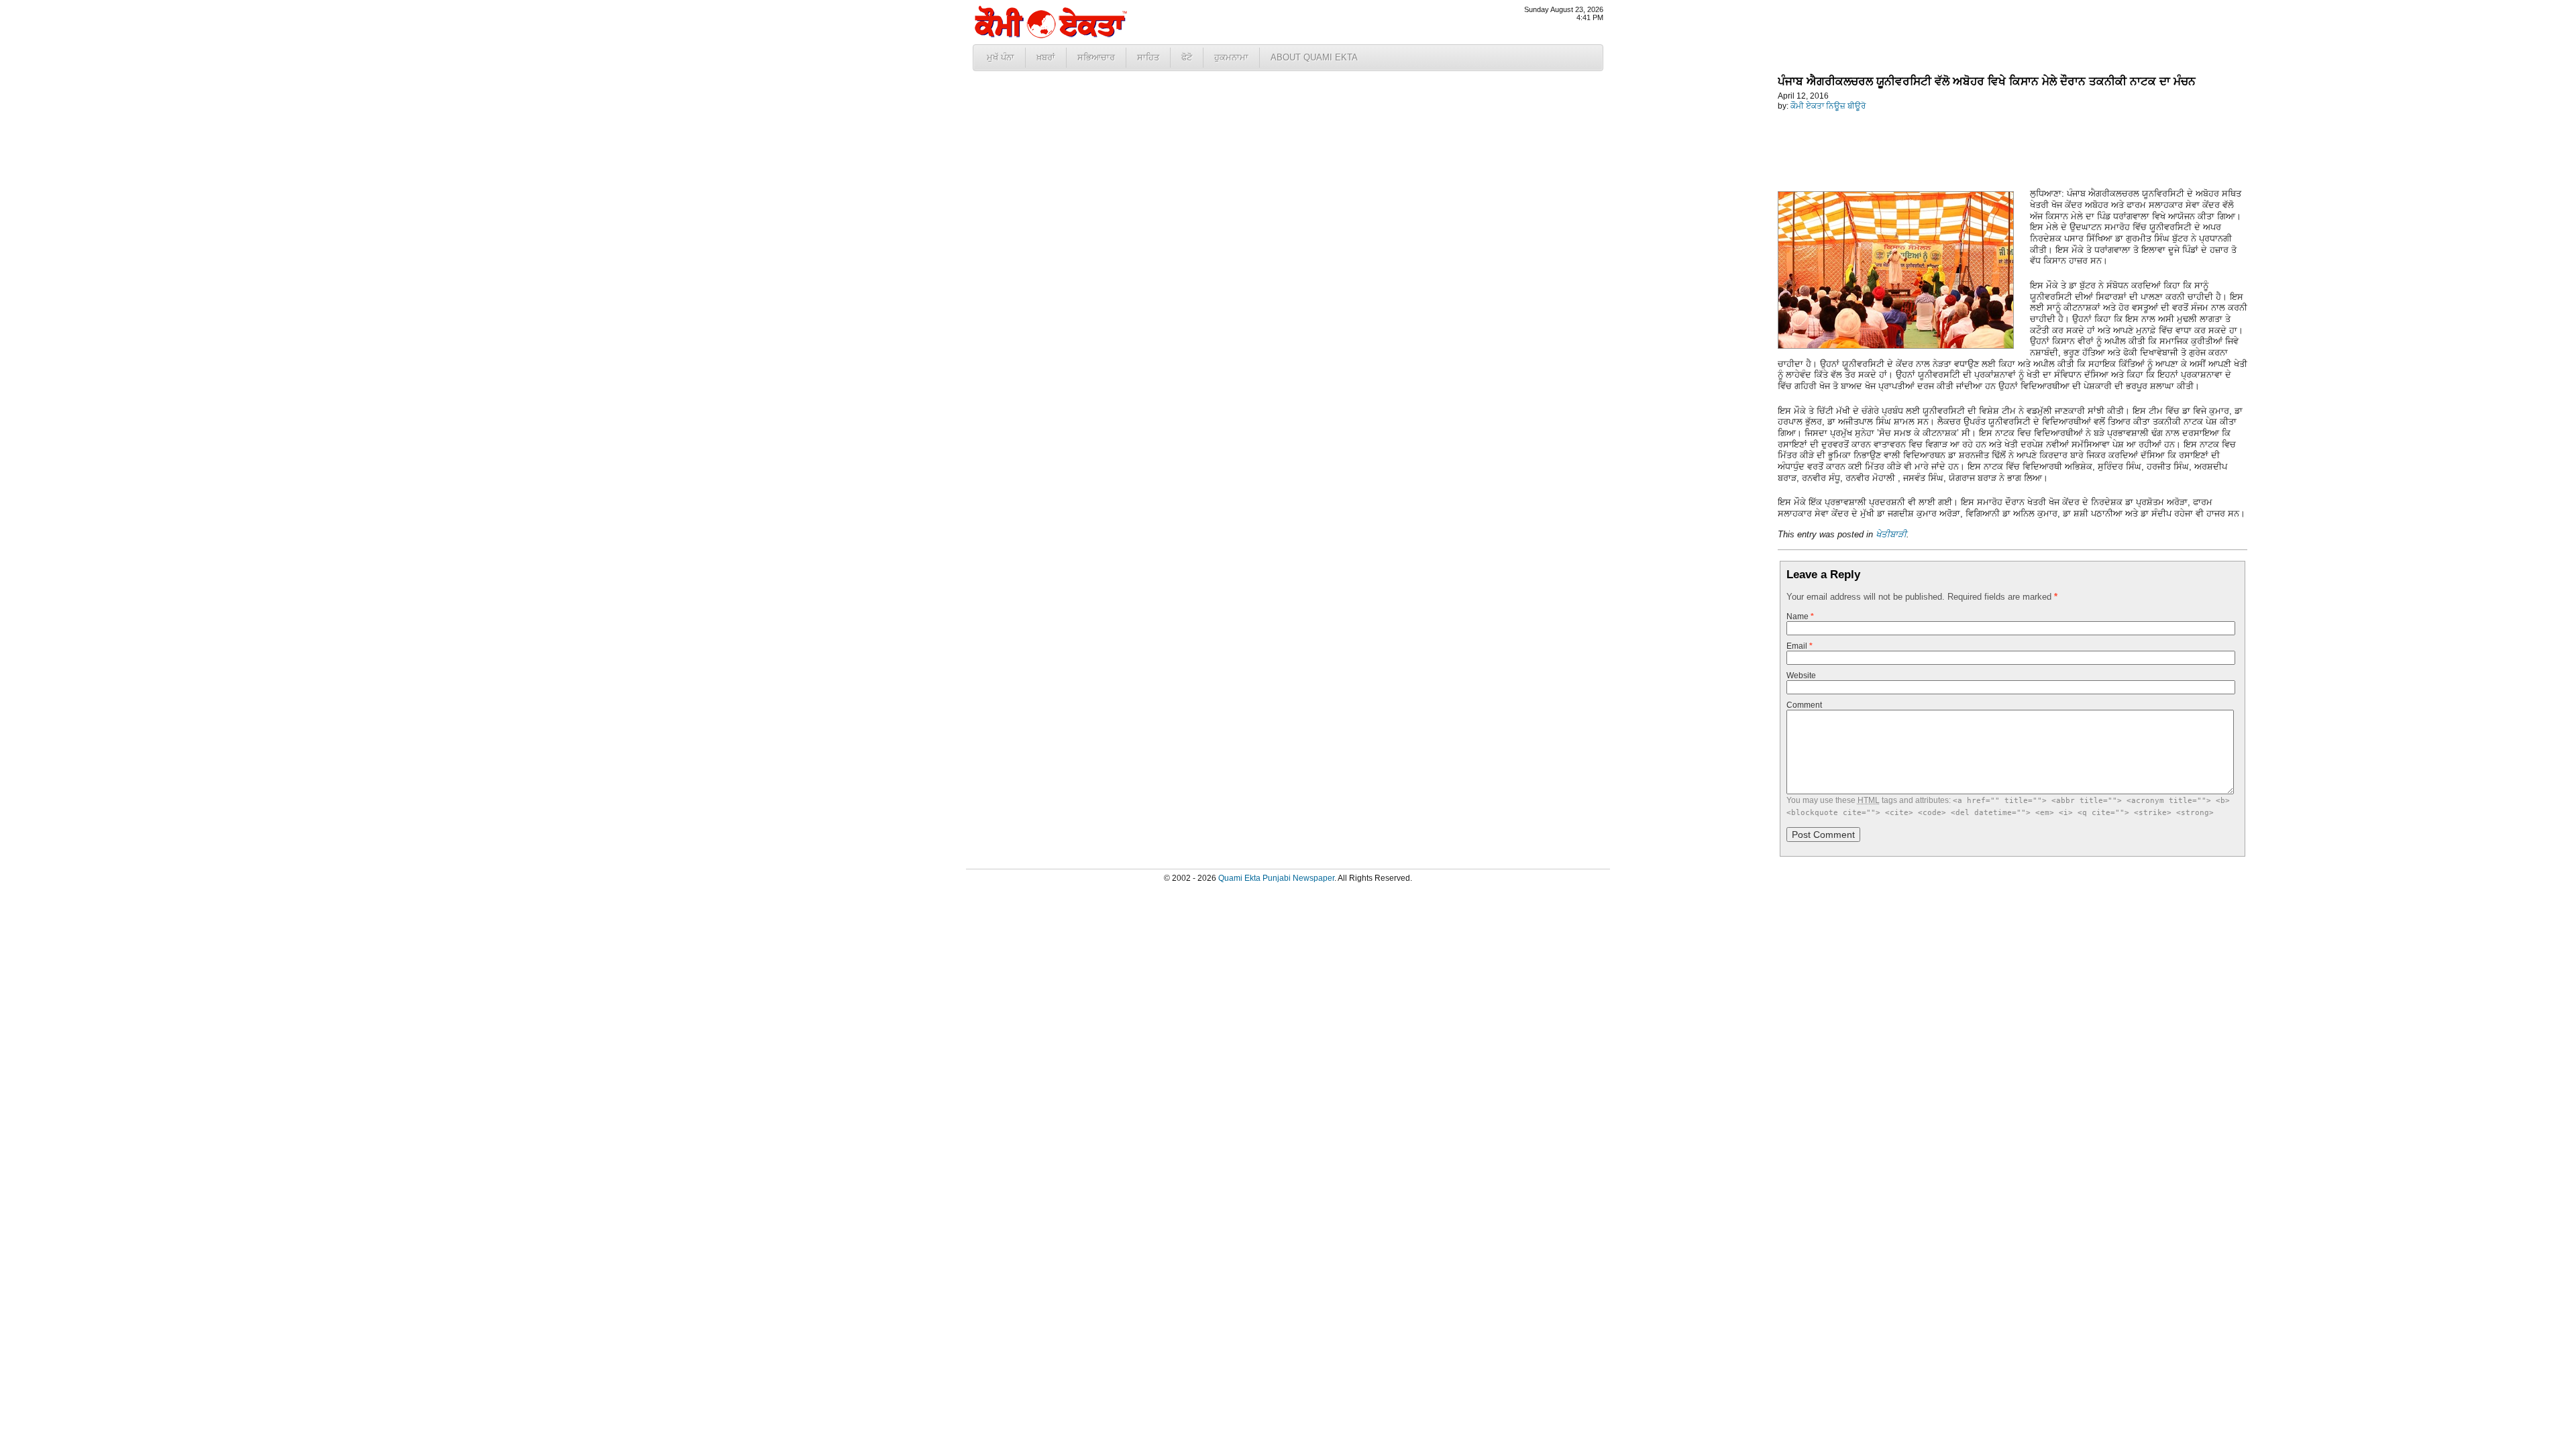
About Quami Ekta (1314, 57)
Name (1800, 616)
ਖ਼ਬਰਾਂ (1046, 57)
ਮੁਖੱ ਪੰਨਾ (1001, 57)
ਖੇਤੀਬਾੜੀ (1891, 534)
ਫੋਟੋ (1187, 57)
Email (1800, 646)
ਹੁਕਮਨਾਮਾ (1231, 57)
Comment (1804, 705)
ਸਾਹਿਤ (1148, 57)
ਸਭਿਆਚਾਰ (1096, 57)
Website (1801, 676)
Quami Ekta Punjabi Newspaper (1276, 878)
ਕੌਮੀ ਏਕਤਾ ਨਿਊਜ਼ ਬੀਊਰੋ (1828, 106)
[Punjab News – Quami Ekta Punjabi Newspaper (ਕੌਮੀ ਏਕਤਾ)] (1050, 35)
